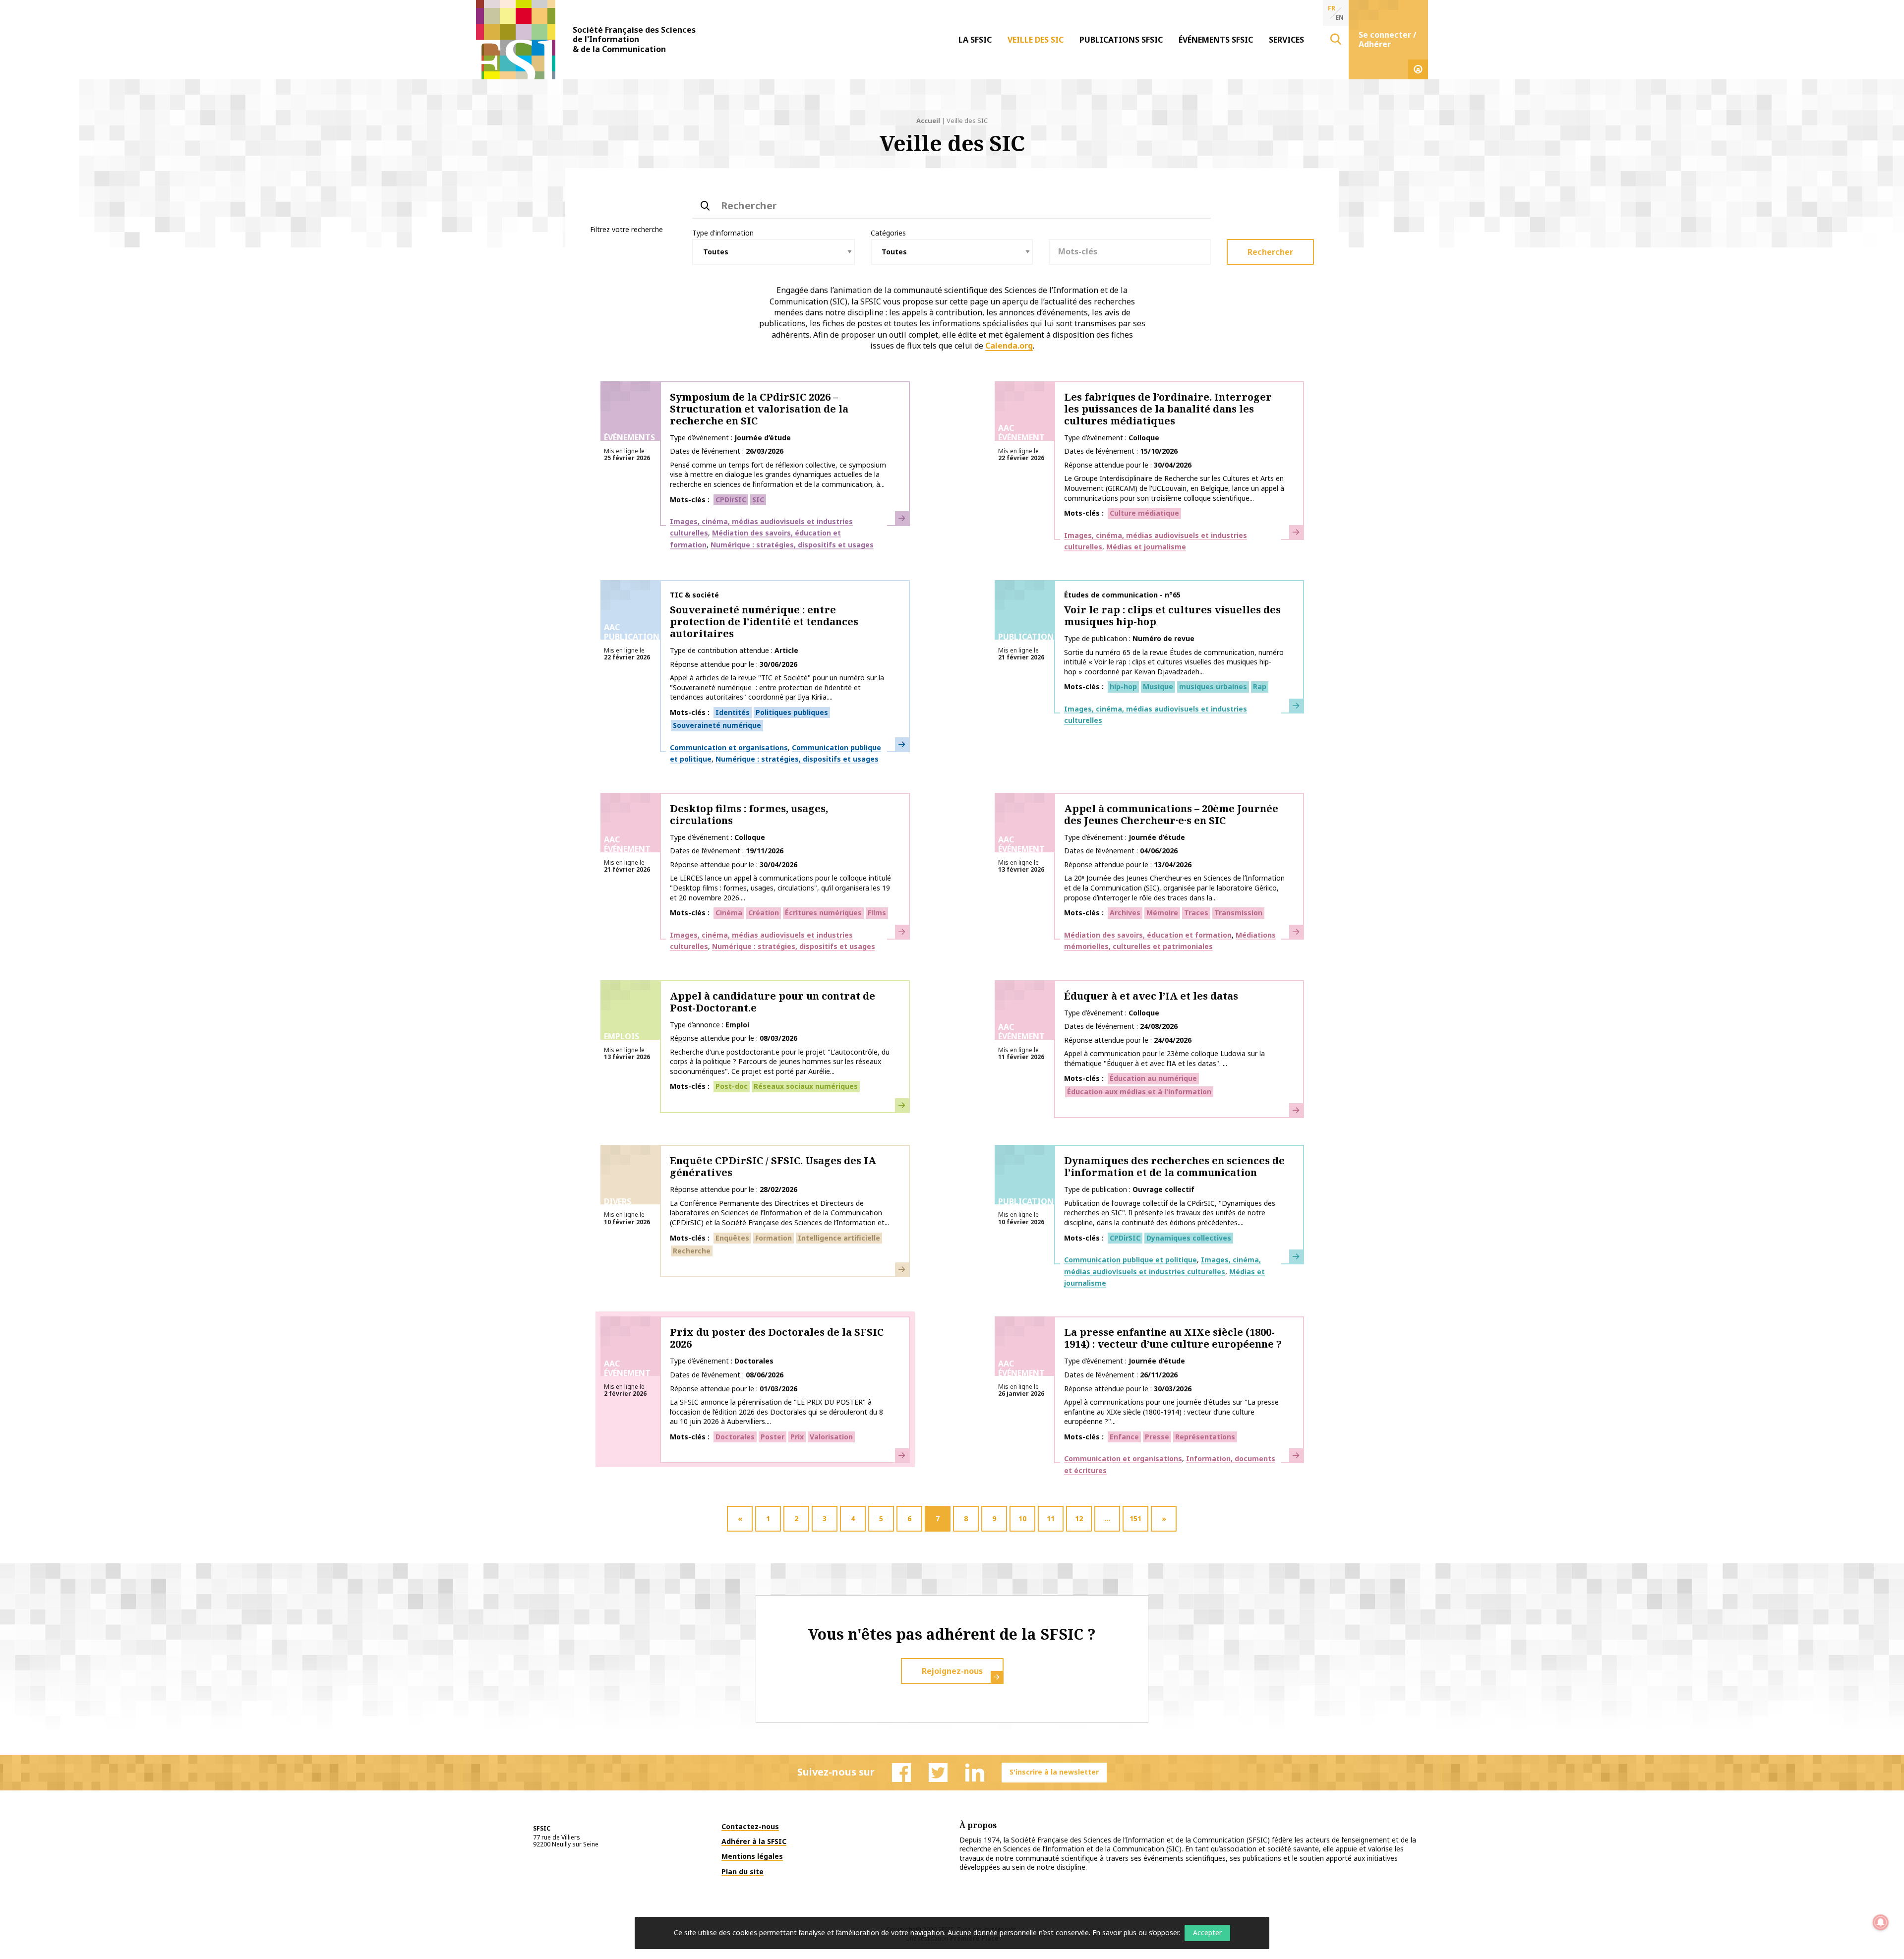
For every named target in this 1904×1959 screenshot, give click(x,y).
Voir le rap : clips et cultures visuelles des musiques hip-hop (1172, 616)
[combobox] (1130, 252)
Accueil (928, 120)
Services (1286, 40)
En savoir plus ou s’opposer (1135, 1932)
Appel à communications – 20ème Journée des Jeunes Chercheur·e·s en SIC (1171, 814)
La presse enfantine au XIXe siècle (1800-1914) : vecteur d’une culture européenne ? (1173, 1338)
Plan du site (743, 1871)
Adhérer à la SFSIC (754, 1841)
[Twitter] (938, 1773)
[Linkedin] (975, 1773)
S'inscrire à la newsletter (1054, 1772)
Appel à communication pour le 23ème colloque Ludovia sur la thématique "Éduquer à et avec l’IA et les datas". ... (1164, 1058)
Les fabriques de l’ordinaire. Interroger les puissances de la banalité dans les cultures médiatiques (1168, 409)
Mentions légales (752, 1856)
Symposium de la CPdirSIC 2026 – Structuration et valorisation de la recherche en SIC (759, 409)
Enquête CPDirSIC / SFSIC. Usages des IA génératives (773, 1166)
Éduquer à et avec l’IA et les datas (1151, 996)
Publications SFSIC (1121, 40)
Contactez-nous (750, 1826)
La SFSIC (975, 40)
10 (1022, 1518)
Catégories (888, 233)
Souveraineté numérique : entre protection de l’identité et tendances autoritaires (764, 622)
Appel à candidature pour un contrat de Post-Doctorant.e (773, 1002)
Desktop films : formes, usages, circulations (749, 814)
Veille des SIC (1036, 40)
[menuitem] (975, 40)
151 (1135, 1518)
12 (1079, 1518)
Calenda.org (1009, 346)
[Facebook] (901, 1773)
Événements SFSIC (1216, 40)
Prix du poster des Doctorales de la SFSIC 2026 (777, 1338)
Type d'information (723, 233)
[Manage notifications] (1881, 1922)
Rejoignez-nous (952, 1671)
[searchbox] (1130, 251)
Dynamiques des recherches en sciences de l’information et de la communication (1174, 1166)
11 (1051, 1518)
